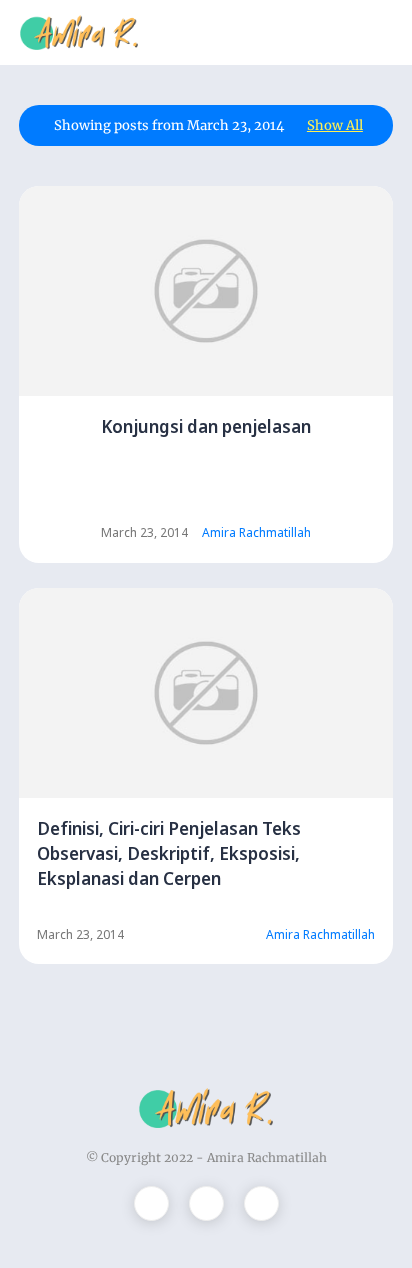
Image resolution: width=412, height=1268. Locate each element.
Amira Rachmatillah (267, 1157)
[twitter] (151, 1203)
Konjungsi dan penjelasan (206, 426)
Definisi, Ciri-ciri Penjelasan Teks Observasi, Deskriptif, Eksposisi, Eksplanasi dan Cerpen (169, 853)
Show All (335, 125)
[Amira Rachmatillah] (79, 31)
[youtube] (261, 1203)
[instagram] (206, 1203)
